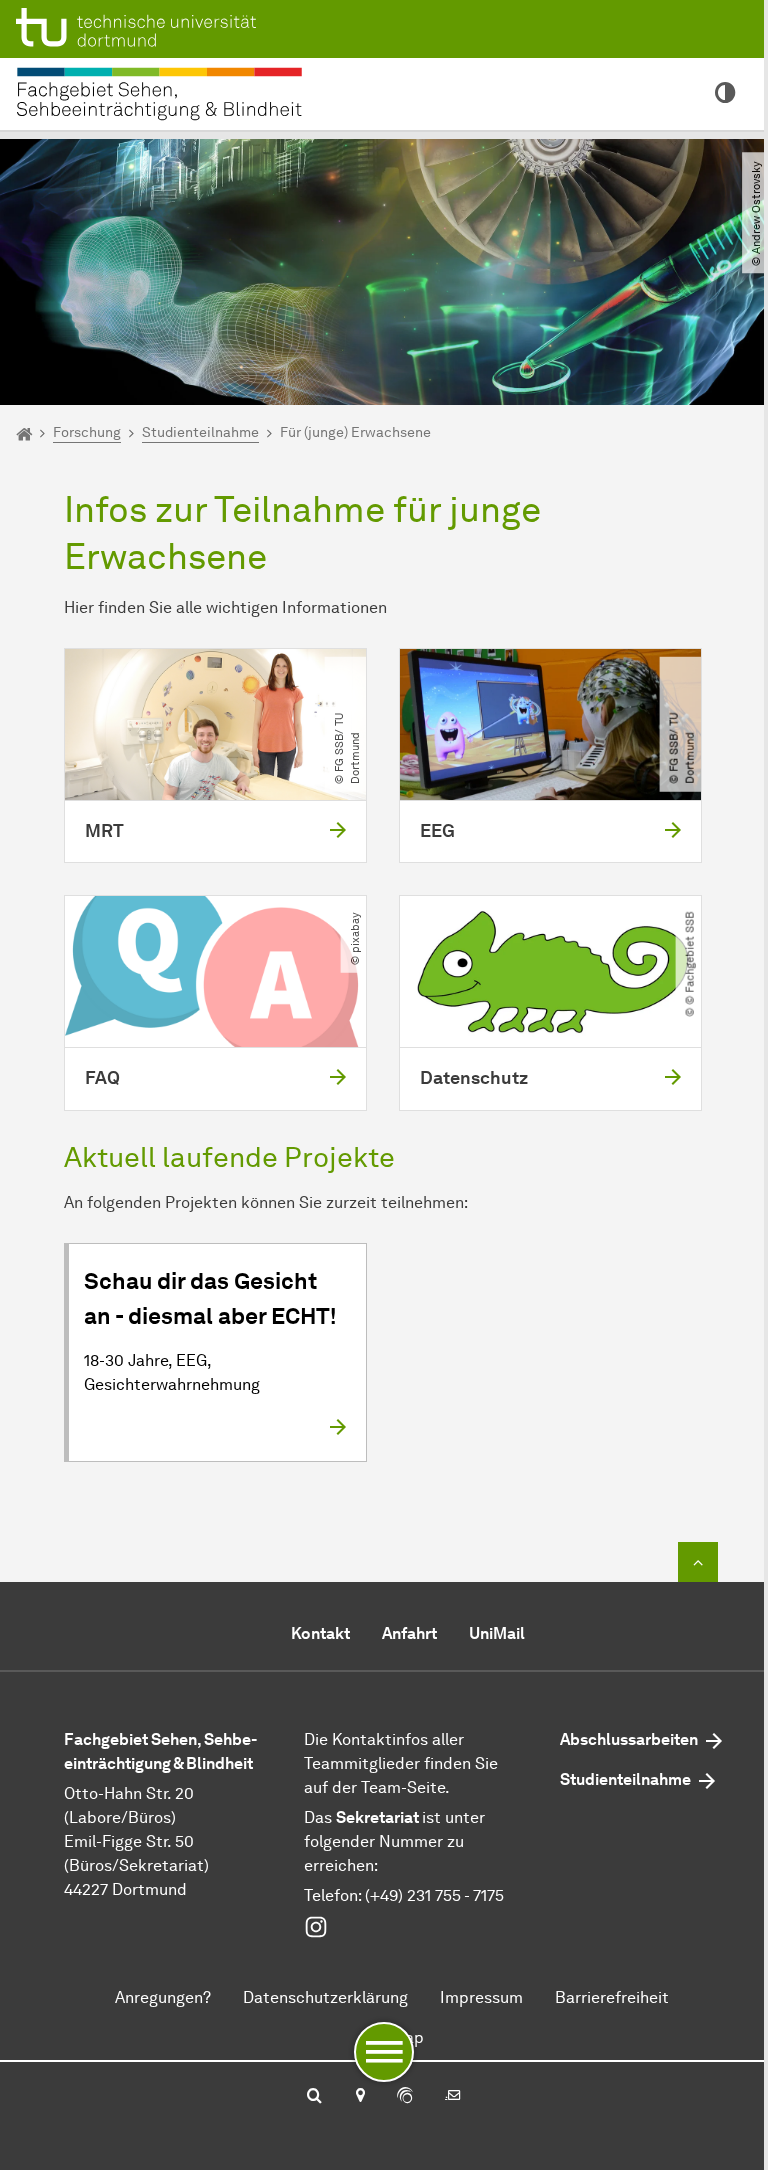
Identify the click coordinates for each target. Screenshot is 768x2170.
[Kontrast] (725, 94)
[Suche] (314, 2097)
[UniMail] (453, 2097)
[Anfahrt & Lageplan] (359, 2097)
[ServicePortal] (405, 2097)
